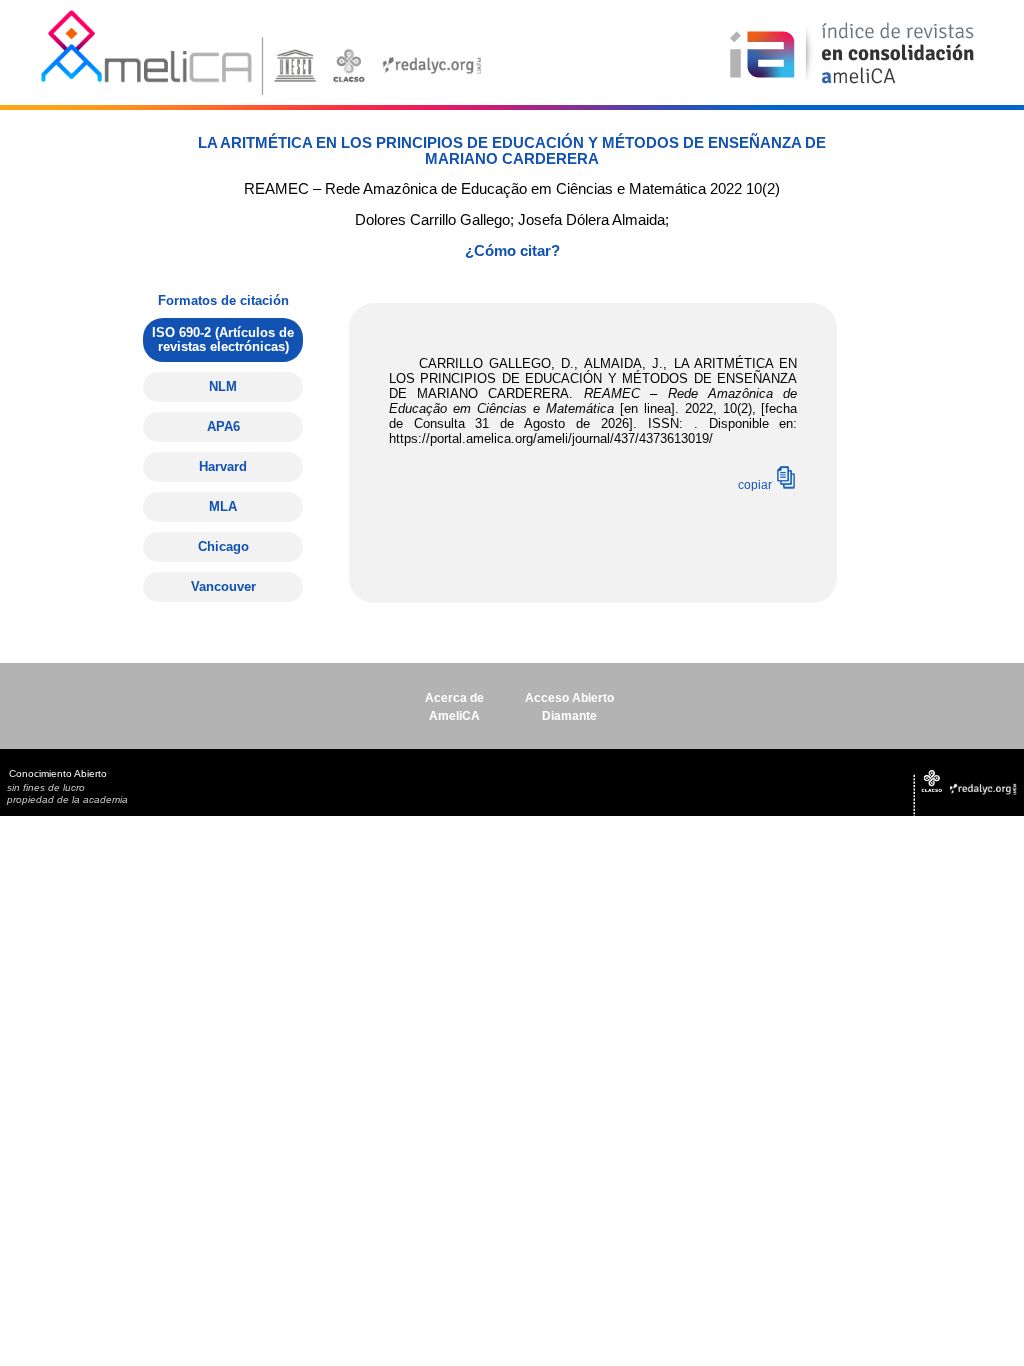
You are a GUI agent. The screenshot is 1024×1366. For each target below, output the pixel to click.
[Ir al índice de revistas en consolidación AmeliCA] (852, 85)
